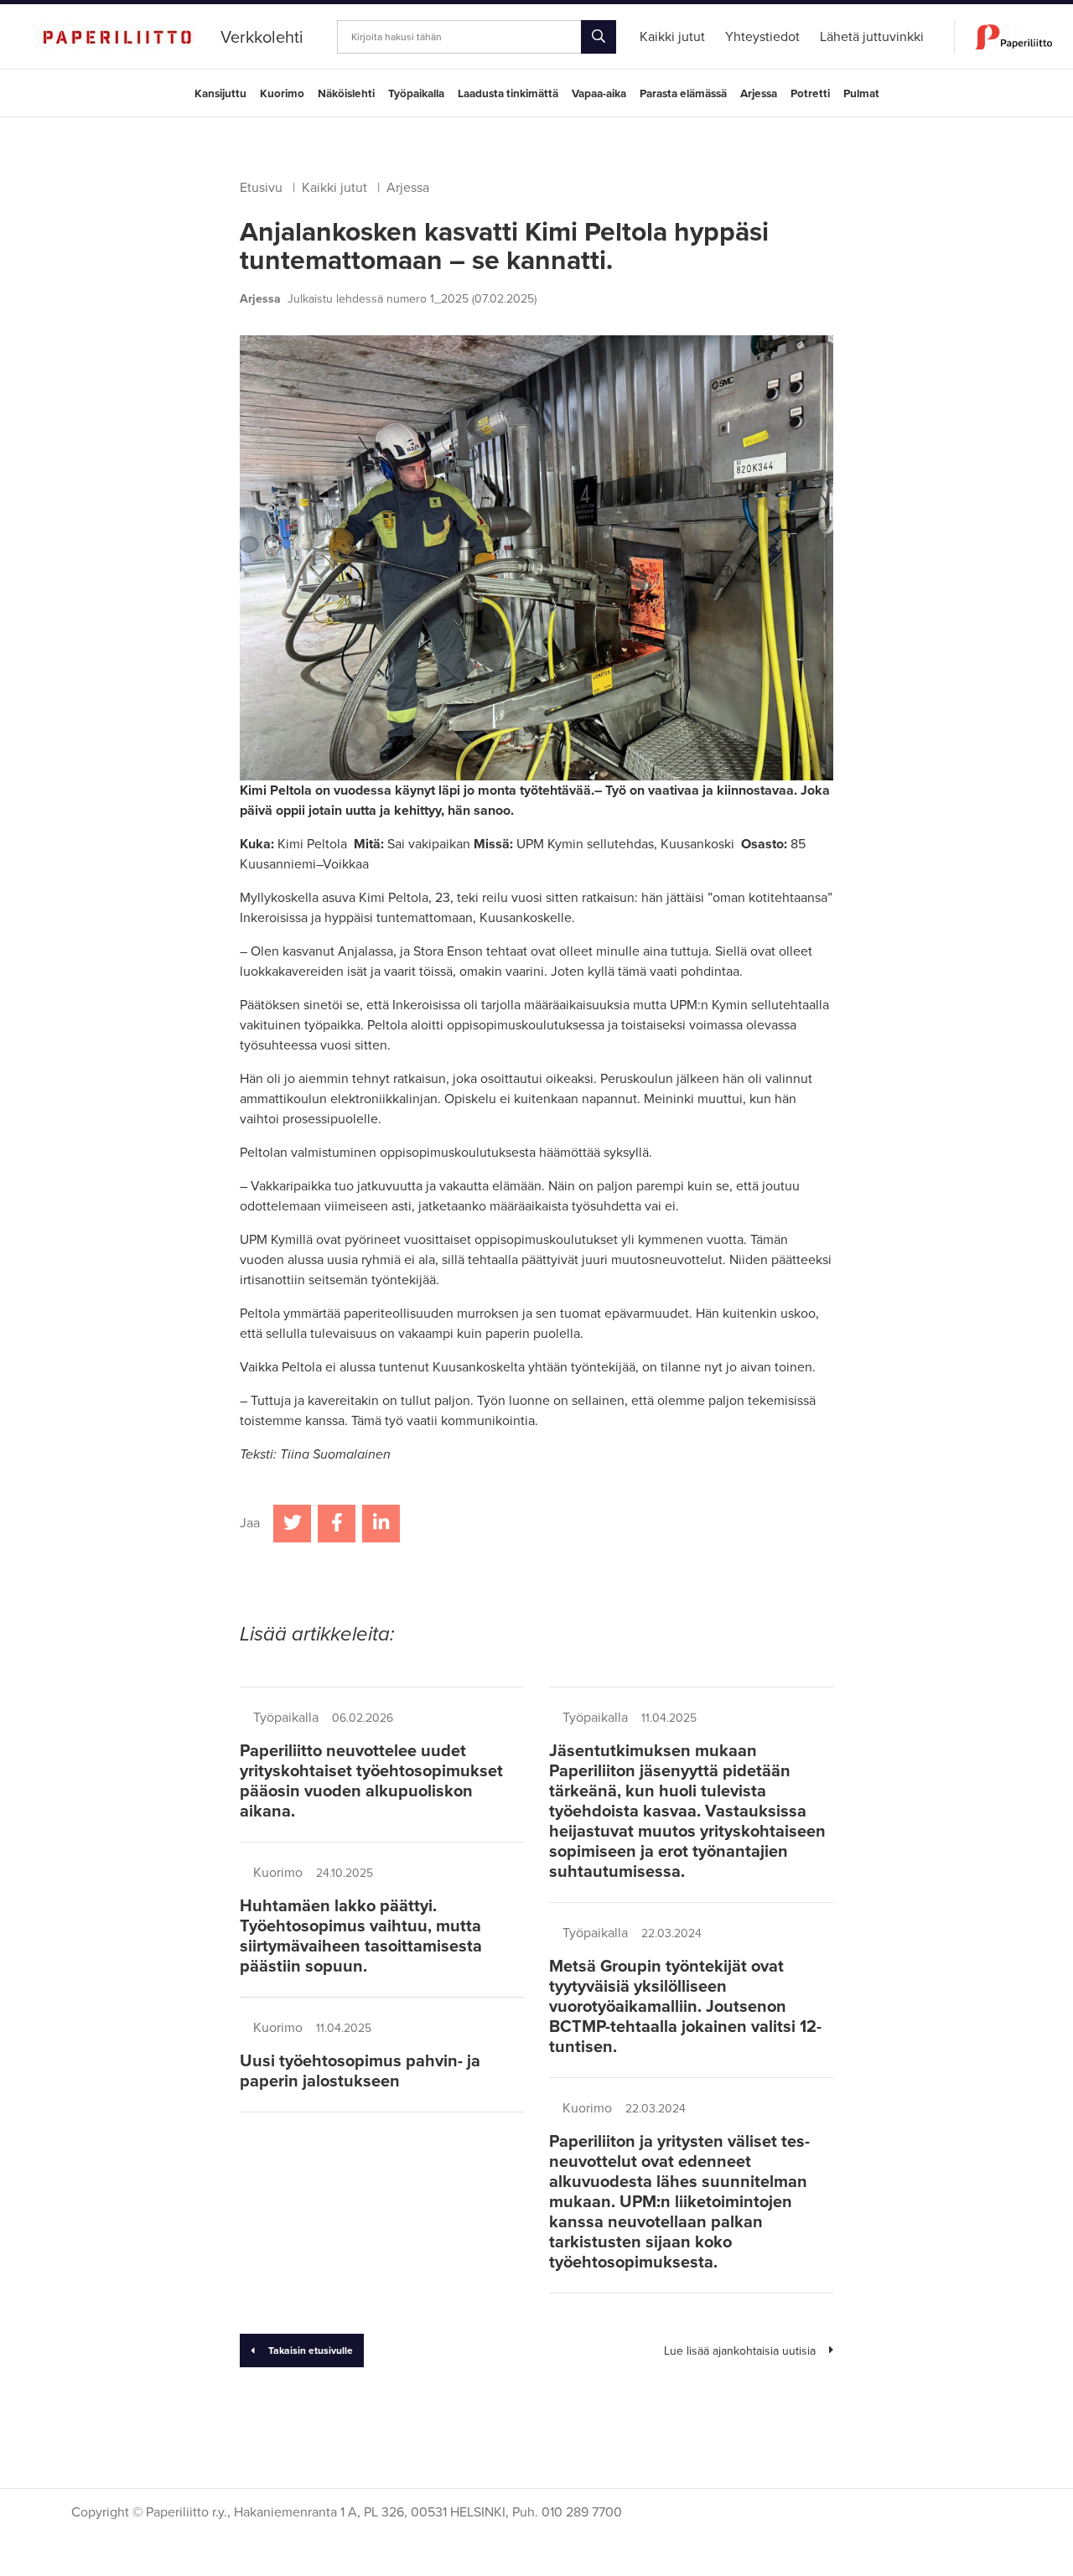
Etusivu (261, 188)
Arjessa (759, 94)
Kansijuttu (220, 94)
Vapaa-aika (599, 94)
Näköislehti (346, 94)
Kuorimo (282, 94)
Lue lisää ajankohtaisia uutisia (740, 2351)
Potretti (810, 94)
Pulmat (861, 94)
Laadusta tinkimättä (508, 94)
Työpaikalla (416, 94)
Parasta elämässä (683, 94)
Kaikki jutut (334, 188)
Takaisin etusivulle (311, 2351)
